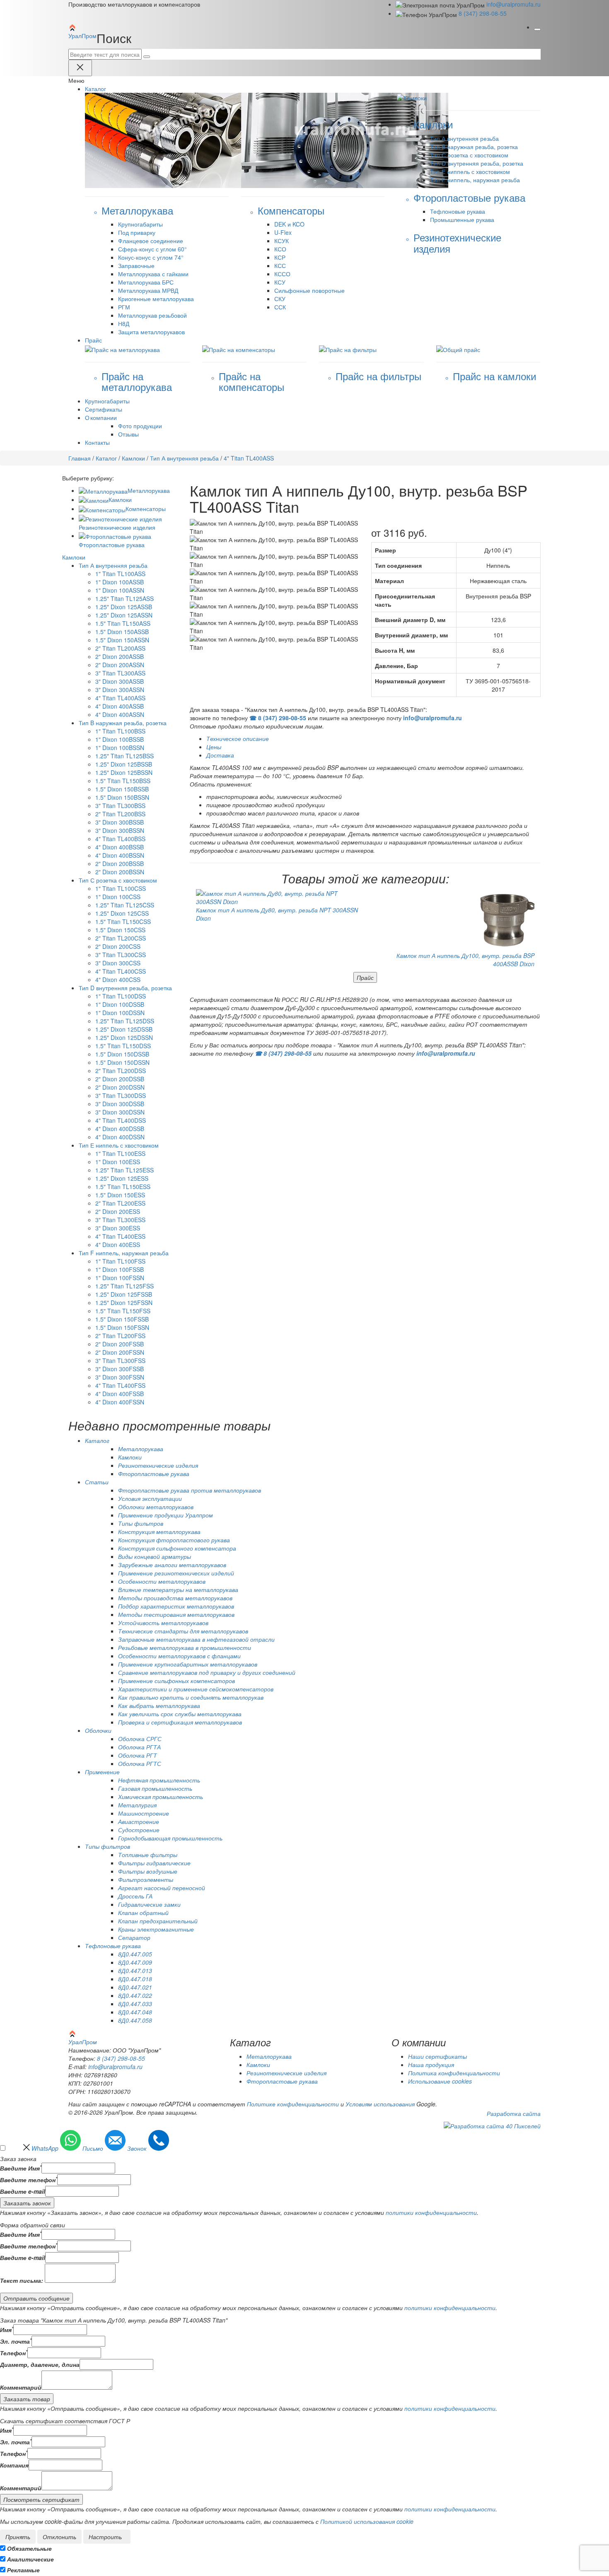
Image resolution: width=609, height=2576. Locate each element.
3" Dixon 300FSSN (120, 1377)
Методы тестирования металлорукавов (176, 1614)
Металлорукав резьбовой (152, 315)
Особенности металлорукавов (162, 1581)
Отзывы (128, 434)
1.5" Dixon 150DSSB (122, 1054)
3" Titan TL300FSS (120, 1360)
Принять (18, 2537)
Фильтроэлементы (146, 1879)
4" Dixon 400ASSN (120, 714)
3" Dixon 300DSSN (120, 1112)
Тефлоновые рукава (458, 211)
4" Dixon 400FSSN (120, 1402)
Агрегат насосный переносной (162, 1888)
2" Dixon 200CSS (118, 946)
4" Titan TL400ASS (120, 698)
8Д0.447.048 (135, 2012)
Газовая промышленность (155, 1788)
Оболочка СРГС (140, 1739)
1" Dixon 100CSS (118, 897)
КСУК (282, 241)
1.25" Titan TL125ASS (124, 598)
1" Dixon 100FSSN (120, 1278)
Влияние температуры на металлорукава (178, 1589)
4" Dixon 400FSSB (120, 1394)
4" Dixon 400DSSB (120, 1129)
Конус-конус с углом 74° (151, 257)
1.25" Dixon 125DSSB (124, 1029)
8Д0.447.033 (135, 2004)
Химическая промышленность (161, 1797)
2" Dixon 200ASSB (120, 656)
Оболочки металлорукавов (156, 1507)
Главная (80, 458)
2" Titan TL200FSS (120, 1336)
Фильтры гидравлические (154, 1863)
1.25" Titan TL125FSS (124, 1286)
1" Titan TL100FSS (120, 1261)
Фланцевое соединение (151, 241)
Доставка (220, 755)
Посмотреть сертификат (41, 2499)
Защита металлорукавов (151, 332)
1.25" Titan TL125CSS (125, 905)
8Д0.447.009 (135, 1962)
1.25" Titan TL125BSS (124, 756)
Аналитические (30, 2559)
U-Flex (283, 232)
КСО (280, 249)
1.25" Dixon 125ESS (122, 1178)
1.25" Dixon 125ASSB (124, 607)
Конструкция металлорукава (159, 1532)
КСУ (280, 282)
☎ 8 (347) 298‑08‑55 (278, 718)
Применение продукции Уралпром (166, 1515)
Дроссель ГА (135, 1896)
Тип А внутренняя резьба (464, 138)
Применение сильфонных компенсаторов (176, 1681)
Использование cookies (440, 2081)
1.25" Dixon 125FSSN (124, 1302)
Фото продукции (140, 426)
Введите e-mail (23, 2191)
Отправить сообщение (36, 2298)
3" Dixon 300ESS (118, 1228)
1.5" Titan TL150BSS (123, 781)
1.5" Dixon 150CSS (120, 930)
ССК (280, 307)
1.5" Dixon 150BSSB (122, 789)
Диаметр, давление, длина (40, 2364)
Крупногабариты (140, 224)
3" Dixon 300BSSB (120, 822)
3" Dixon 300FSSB (120, 1369)
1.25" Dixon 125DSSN (124, 1037)
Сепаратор (134, 1937)
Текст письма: (22, 2280)
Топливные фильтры (148, 1855)
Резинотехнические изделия (158, 1465)
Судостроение (139, 1830)
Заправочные (136, 265)
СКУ (280, 299)
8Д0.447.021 (135, 1987)
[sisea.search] (147, 57)
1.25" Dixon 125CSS (122, 913)
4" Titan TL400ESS (120, 1236)
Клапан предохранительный (158, 1921)
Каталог (106, 458)
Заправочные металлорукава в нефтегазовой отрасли (196, 1639)
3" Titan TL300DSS (121, 1095)
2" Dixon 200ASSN (120, 665)
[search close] (80, 68)
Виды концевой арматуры (155, 1556)
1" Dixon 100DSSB (120, 1004)
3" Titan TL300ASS (120, 673)
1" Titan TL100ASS (120, 574)
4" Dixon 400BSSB (120, 847)
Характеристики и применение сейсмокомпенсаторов (196, 1689)
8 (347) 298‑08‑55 (483, 13)
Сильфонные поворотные (309, 290)
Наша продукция (431, 2065)
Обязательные (29, 2548)
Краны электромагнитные (156, 1929)
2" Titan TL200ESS (120, 1203)
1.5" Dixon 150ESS (120, 1195)
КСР (280, 257)
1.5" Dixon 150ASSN (122, 640)
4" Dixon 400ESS (118, 1245)
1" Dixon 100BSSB (120, 739)
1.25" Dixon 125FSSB (124, 1294)
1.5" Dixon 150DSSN (122, 1062)
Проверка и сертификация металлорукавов (180, 1722)
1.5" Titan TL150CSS (123, 921)
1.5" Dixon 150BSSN (122, 797)
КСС (280, 265)
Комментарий (21, 2387)
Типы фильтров (141, 1523)
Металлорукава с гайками (153, 274)
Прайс (365, 977)
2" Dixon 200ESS (118, 1211)
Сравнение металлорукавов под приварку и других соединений (207, 1672)
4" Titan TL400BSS (120, 839)
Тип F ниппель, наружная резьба (475, 180)
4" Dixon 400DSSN (120, 1137)
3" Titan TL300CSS (121, 955)
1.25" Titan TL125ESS (124, 1170)
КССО (282, 274)
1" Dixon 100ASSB (120, 582)
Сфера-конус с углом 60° (152, 249)
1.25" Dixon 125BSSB (124, 764)
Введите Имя (21, 2168)
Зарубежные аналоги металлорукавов (172, 1565)
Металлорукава (149, 490)
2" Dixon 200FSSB (120, 1344)
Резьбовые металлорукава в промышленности (185, 1647)
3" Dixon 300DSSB (120, 1104)
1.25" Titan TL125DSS (125, 1021)
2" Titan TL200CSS (121, 938)
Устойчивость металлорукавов (163, 1623)
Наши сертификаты (437, 2056)
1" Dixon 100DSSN (120, 1013)
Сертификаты (104, 409)
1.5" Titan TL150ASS (123, 623)
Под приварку (137, 232)
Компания (14, 2465)
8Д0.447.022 (135, 1995)
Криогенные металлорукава (156, 299)
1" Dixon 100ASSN (120, 590)
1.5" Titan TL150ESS (123, 1187)
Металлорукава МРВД (148, 290)
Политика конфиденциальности (454, 2073)
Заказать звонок (27, 2203)
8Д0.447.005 (135, 1954)
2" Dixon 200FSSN (120, 1352)
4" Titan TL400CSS (121, 971)
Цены (214, 747)
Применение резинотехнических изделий (176, 1573)
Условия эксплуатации (150, 1498)
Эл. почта (16, 2341)
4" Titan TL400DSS (121, 1120)
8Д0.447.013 (135, 1971)
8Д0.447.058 (135, 2020)
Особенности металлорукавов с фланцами (179, 1656)
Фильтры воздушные (148, 1871)
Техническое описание (238, 738)
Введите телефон (29, 2180)
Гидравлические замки (149, 1904)
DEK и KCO (289, 224)
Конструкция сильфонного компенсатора (177, 1548)
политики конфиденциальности (431, 2212)
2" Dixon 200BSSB (120, 863)
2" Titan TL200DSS (121, 1071)
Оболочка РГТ (138, 1755)
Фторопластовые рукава (154, 1474)
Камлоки (133, 458)
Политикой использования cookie (367, 2521)
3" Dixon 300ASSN (120, 690)
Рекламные (23, 2570)
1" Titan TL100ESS (120, 1153)
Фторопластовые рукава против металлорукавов (190, 1490)
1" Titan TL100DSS (121, 996)
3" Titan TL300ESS (120, 1220)
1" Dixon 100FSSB (120, 1269)
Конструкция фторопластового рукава (174, 1540)
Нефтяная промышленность (159, 1780)
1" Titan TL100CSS (121, 888)
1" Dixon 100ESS (118, 1162)
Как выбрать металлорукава (159, 1705)
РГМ (124, 307)
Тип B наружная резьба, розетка (474, 147)
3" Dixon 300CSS (118, 963)
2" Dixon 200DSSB (120, 1079)
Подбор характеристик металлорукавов (176, 1606)
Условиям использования (380, 2104)
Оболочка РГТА (139, 1747)
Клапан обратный (143, 1913)
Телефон (14, 2353)
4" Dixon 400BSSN (120, 855)
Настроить (105, 2537)
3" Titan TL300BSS (120, 806)
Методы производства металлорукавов (175, 1598)
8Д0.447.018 (135, 1979)
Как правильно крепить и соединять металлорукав (191, 1697)
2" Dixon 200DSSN (120, 1087)
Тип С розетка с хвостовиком (469, 155)
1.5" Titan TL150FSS (123, 1311)
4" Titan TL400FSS (120, 1385)
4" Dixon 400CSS (118, 979)
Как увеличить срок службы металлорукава (180, 1714)
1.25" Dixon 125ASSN (124, 615)
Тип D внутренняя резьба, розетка (477, 163)
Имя (7, 2330)
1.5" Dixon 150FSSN (122, 1327)
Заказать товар (27, 2399)
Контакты (97, 442)
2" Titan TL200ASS (120, 648)
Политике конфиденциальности (293, 2104)
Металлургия (137, 1805)
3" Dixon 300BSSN (120, 830)
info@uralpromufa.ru (514, 4)
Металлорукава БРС (146, 282)
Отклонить (59, 2537)
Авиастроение (139, 1821)
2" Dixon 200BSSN (120, 872)
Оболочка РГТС (140, 1763)
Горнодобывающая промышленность (170, 1838)
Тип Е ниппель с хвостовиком (470, 171)
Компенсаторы (146, 509)
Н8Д (124, 323)
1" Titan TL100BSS (120, 731)
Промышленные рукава (462, 219)
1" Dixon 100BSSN (120, 748)
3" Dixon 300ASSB (120, 681)
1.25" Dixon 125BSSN (124, 772)
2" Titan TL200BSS (120, 814)
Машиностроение (144, 1813)
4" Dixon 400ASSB (120, 706)
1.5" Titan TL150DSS (123, 1046)
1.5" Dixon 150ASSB (122, 632)
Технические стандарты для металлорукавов (183, 1631)
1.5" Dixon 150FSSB (122, 1319)
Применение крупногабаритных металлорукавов (188, 1664)
